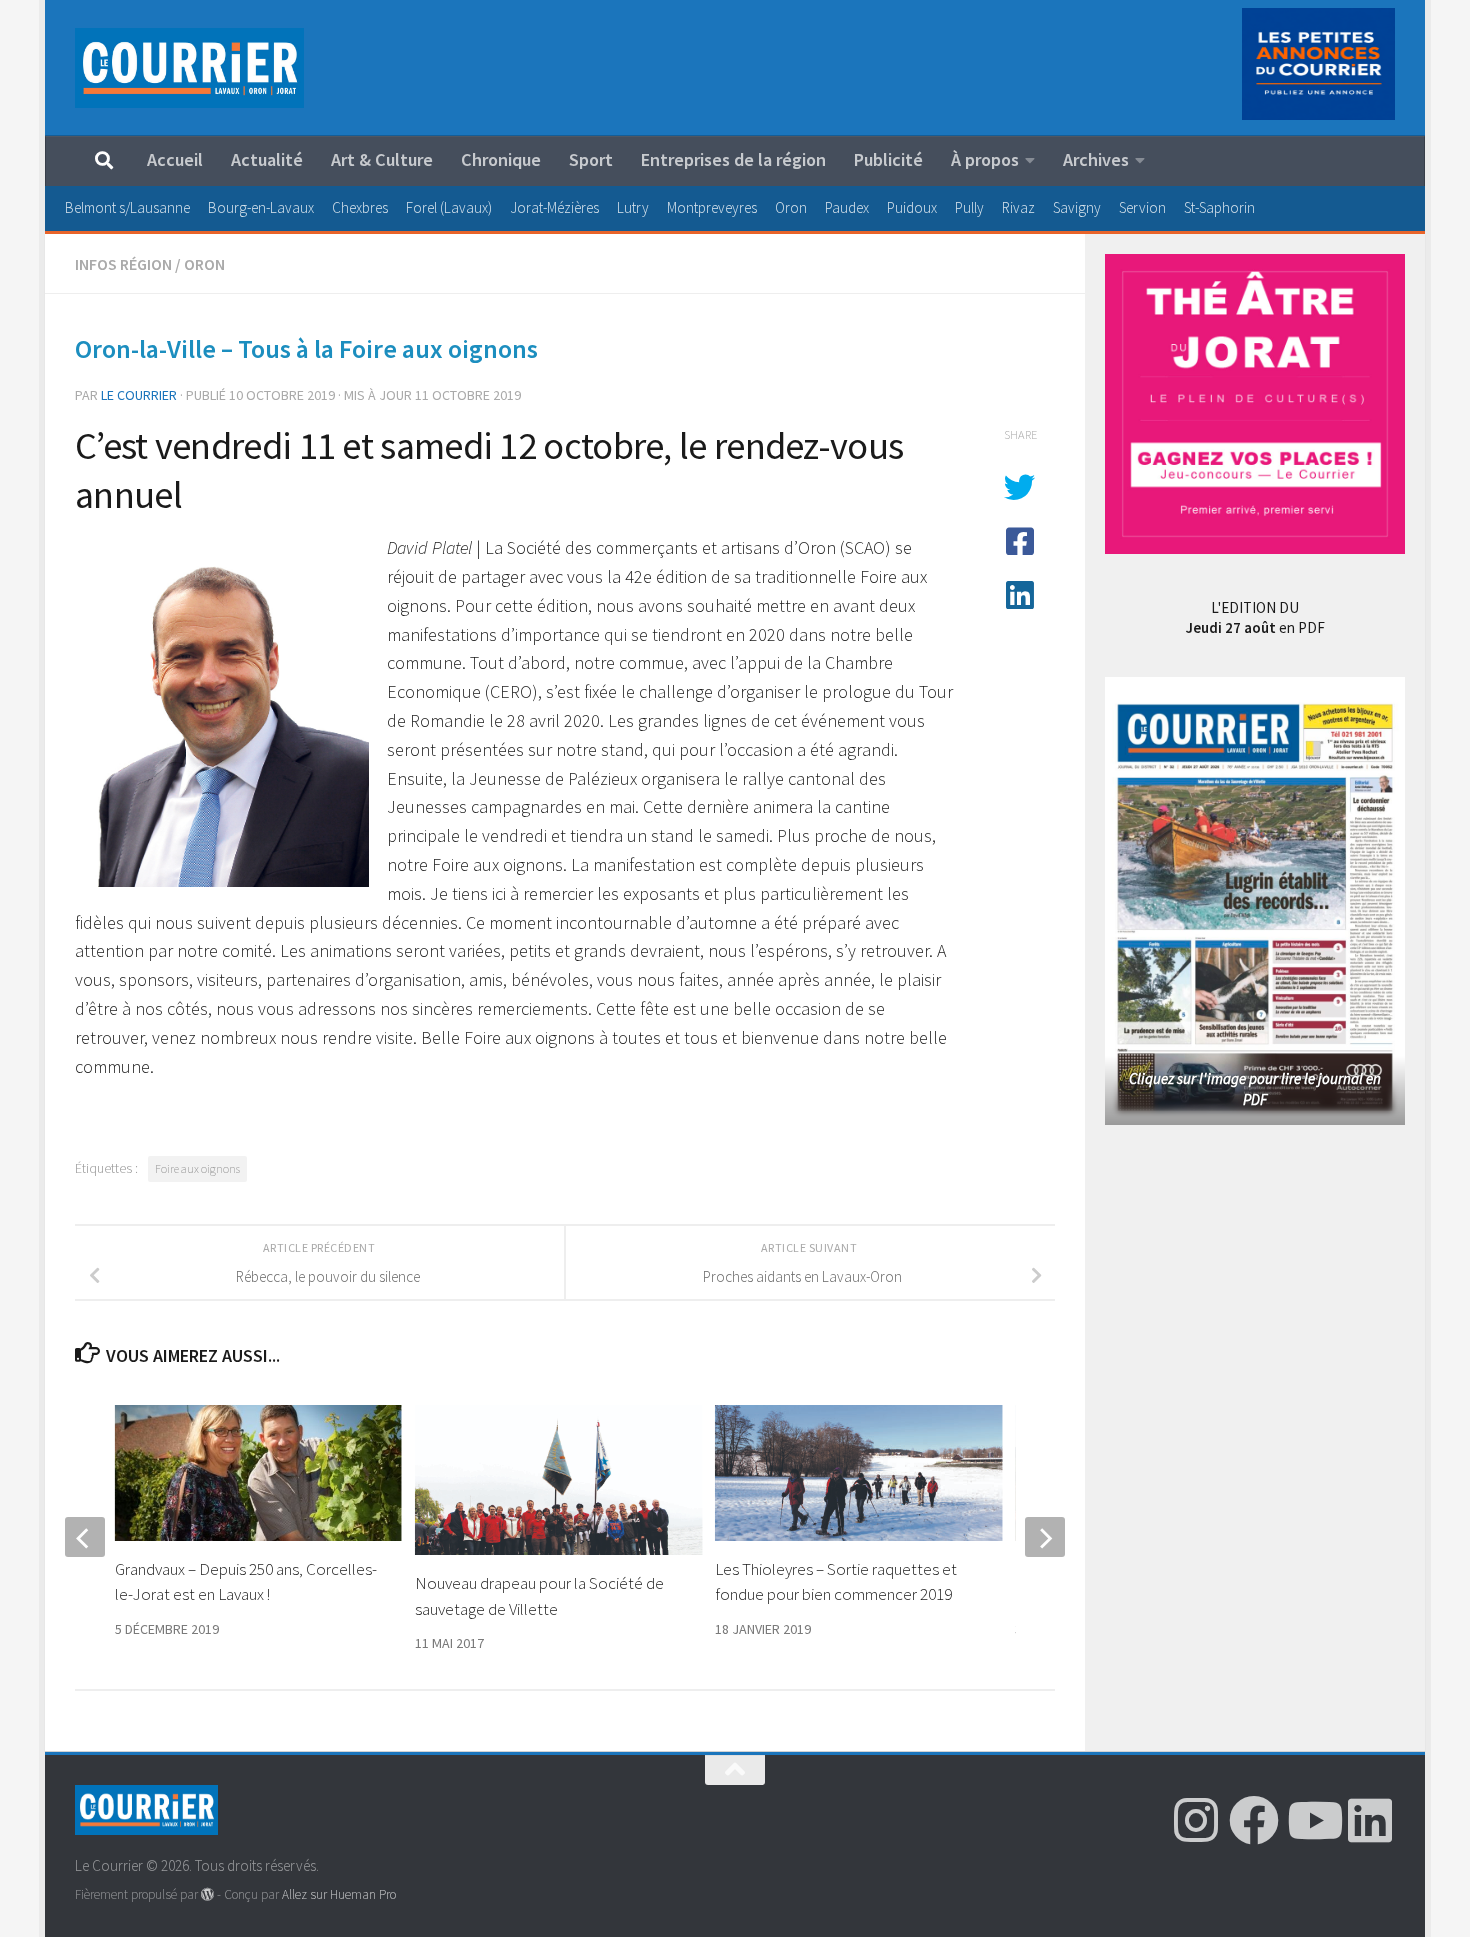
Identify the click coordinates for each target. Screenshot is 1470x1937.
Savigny (1077, 207)
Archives (1096, 159)
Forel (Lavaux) (449, 207)
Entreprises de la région (733, 159)
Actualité (267, 159)
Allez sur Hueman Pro (339, 1894)
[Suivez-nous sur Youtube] (1312, 1820)
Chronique (501, 159)
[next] (1045, 1537)
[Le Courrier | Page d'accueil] (189, 68)
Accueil (175, 159)
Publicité (888, 159)
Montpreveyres (712, 207)
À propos (985, 159)
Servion (1142, 207)
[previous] (85, 1537)
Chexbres (360, 207)
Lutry (633, 207)
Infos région (123, 264)
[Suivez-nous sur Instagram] (1196, 1820)
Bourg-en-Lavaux (261, 207)
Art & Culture (382, 159)
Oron (791, 207)
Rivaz (1018, 207)
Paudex (847, 207)
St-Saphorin (1219, 207)
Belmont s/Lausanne (127, 207)
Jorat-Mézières (554, 207)
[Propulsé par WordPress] (207, 1894)
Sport (591, 159)
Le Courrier (139, 395)
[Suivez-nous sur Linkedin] (1370, 1820)
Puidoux (912, 207)
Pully (969, 207)
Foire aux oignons (197, 1168)
